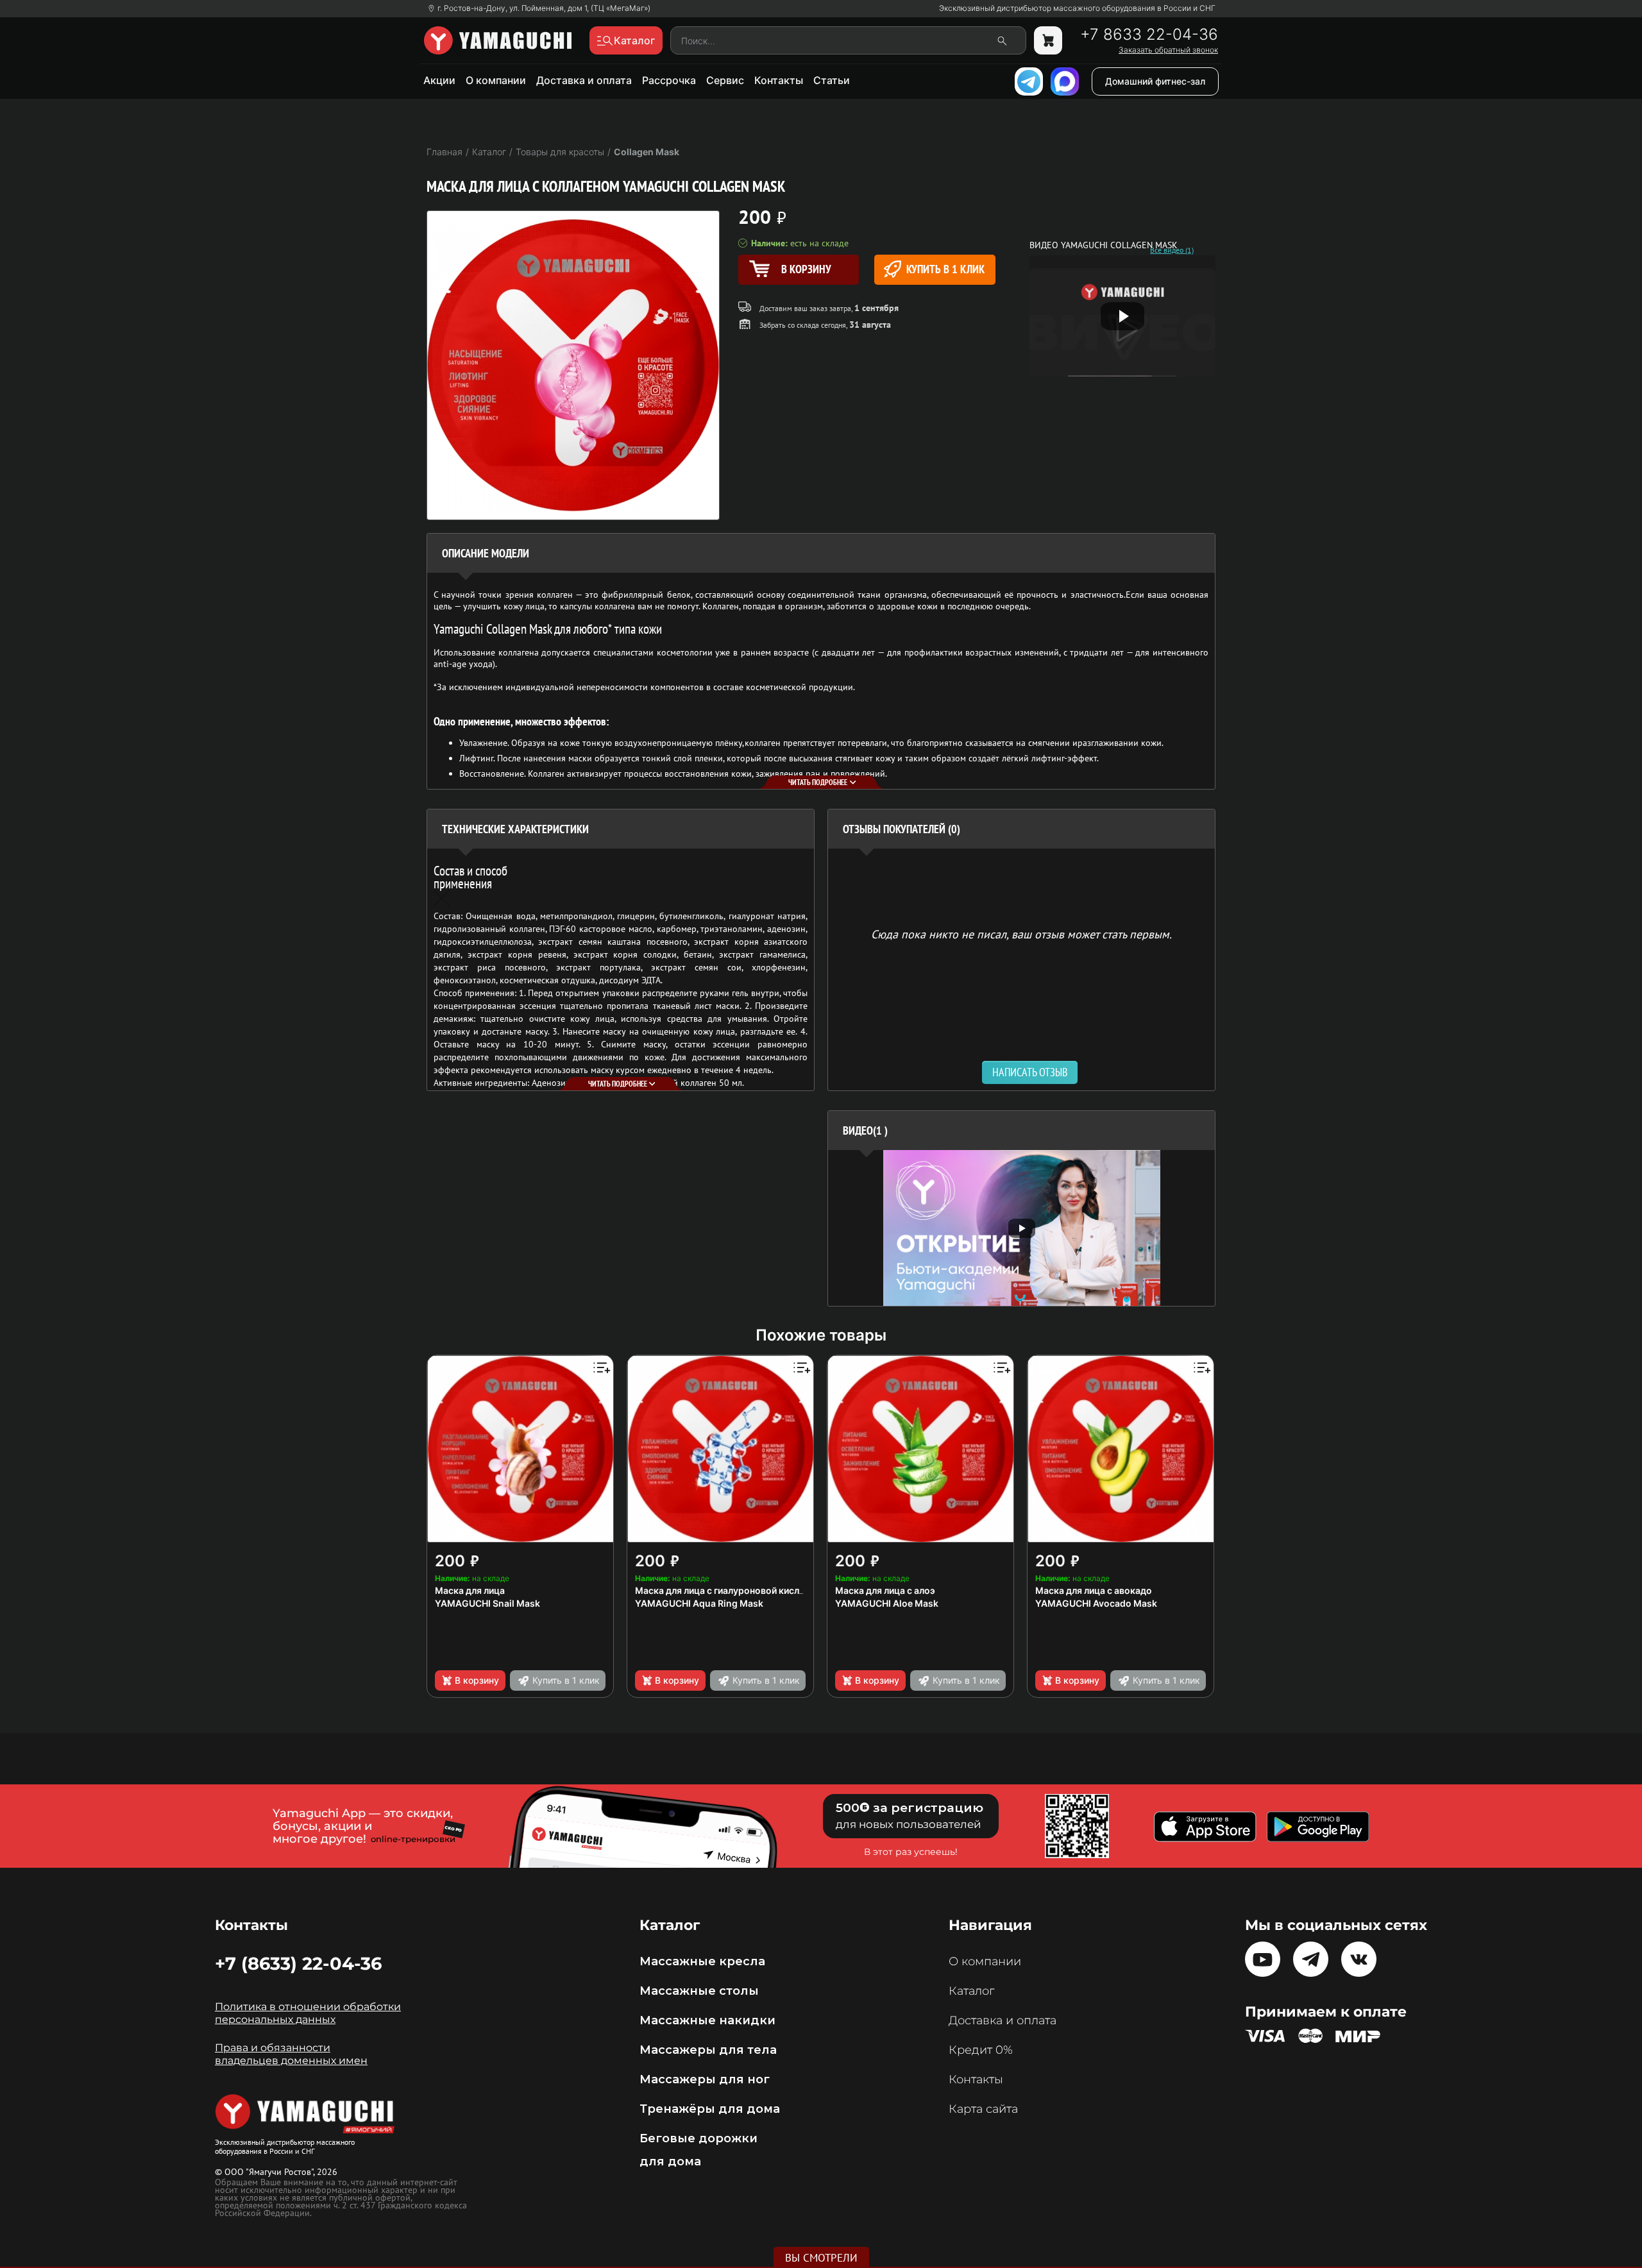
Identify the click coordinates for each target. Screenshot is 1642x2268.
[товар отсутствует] (1048, 40)
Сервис (725, 80)
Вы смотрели (821, 2258)
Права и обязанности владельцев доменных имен (291, 2054)
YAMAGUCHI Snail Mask (487, 1603)
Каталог (971, 1991)
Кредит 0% (981, 2050)
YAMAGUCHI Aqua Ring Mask (699, 1603)
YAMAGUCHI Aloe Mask (887, 1603)
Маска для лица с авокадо (1094, 1590)
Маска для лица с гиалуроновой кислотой (728, 1590)
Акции (439, 80)
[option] (1021, 1228)
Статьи (832, 80)
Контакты (779, 80)
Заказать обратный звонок (1168, 50)
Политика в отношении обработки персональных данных (308, 2013)
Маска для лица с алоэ (885, 1590)
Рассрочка (669, 80)
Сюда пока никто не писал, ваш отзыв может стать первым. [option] (1021, 934)
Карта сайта (983, 2109)
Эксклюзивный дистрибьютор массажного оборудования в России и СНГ (1077, 8)
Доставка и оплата (584, 80)
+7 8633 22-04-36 (1149, 35)
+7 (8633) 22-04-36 (298, 1963)
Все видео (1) (1172, 250)
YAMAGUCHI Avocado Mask (1096, 1603)
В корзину (477, 1680)
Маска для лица (470, 1590)
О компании (496, 80)
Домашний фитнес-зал (1155, 81)
